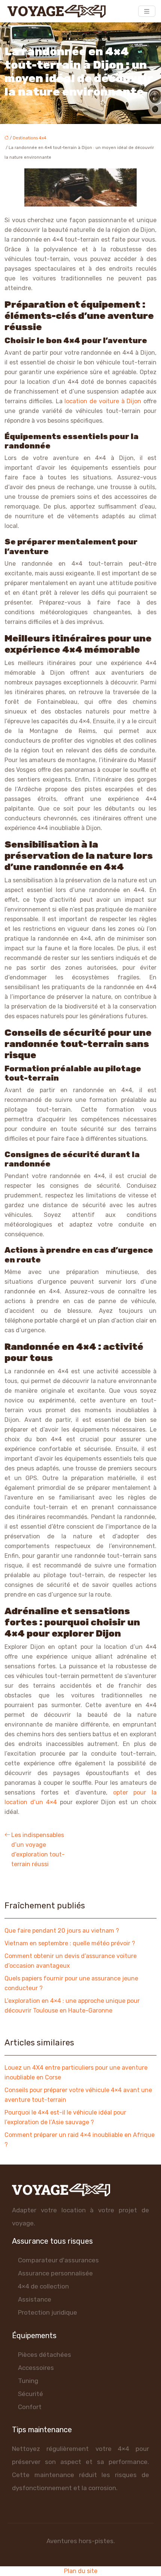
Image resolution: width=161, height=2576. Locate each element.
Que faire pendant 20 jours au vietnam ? (62, 1931)
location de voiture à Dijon (103, 401)
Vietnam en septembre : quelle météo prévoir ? (70, 1943)
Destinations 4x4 (30, 138)
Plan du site (81, 2571)
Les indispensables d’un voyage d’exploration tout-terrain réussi (38, 1850)
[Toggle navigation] (147, 11)
